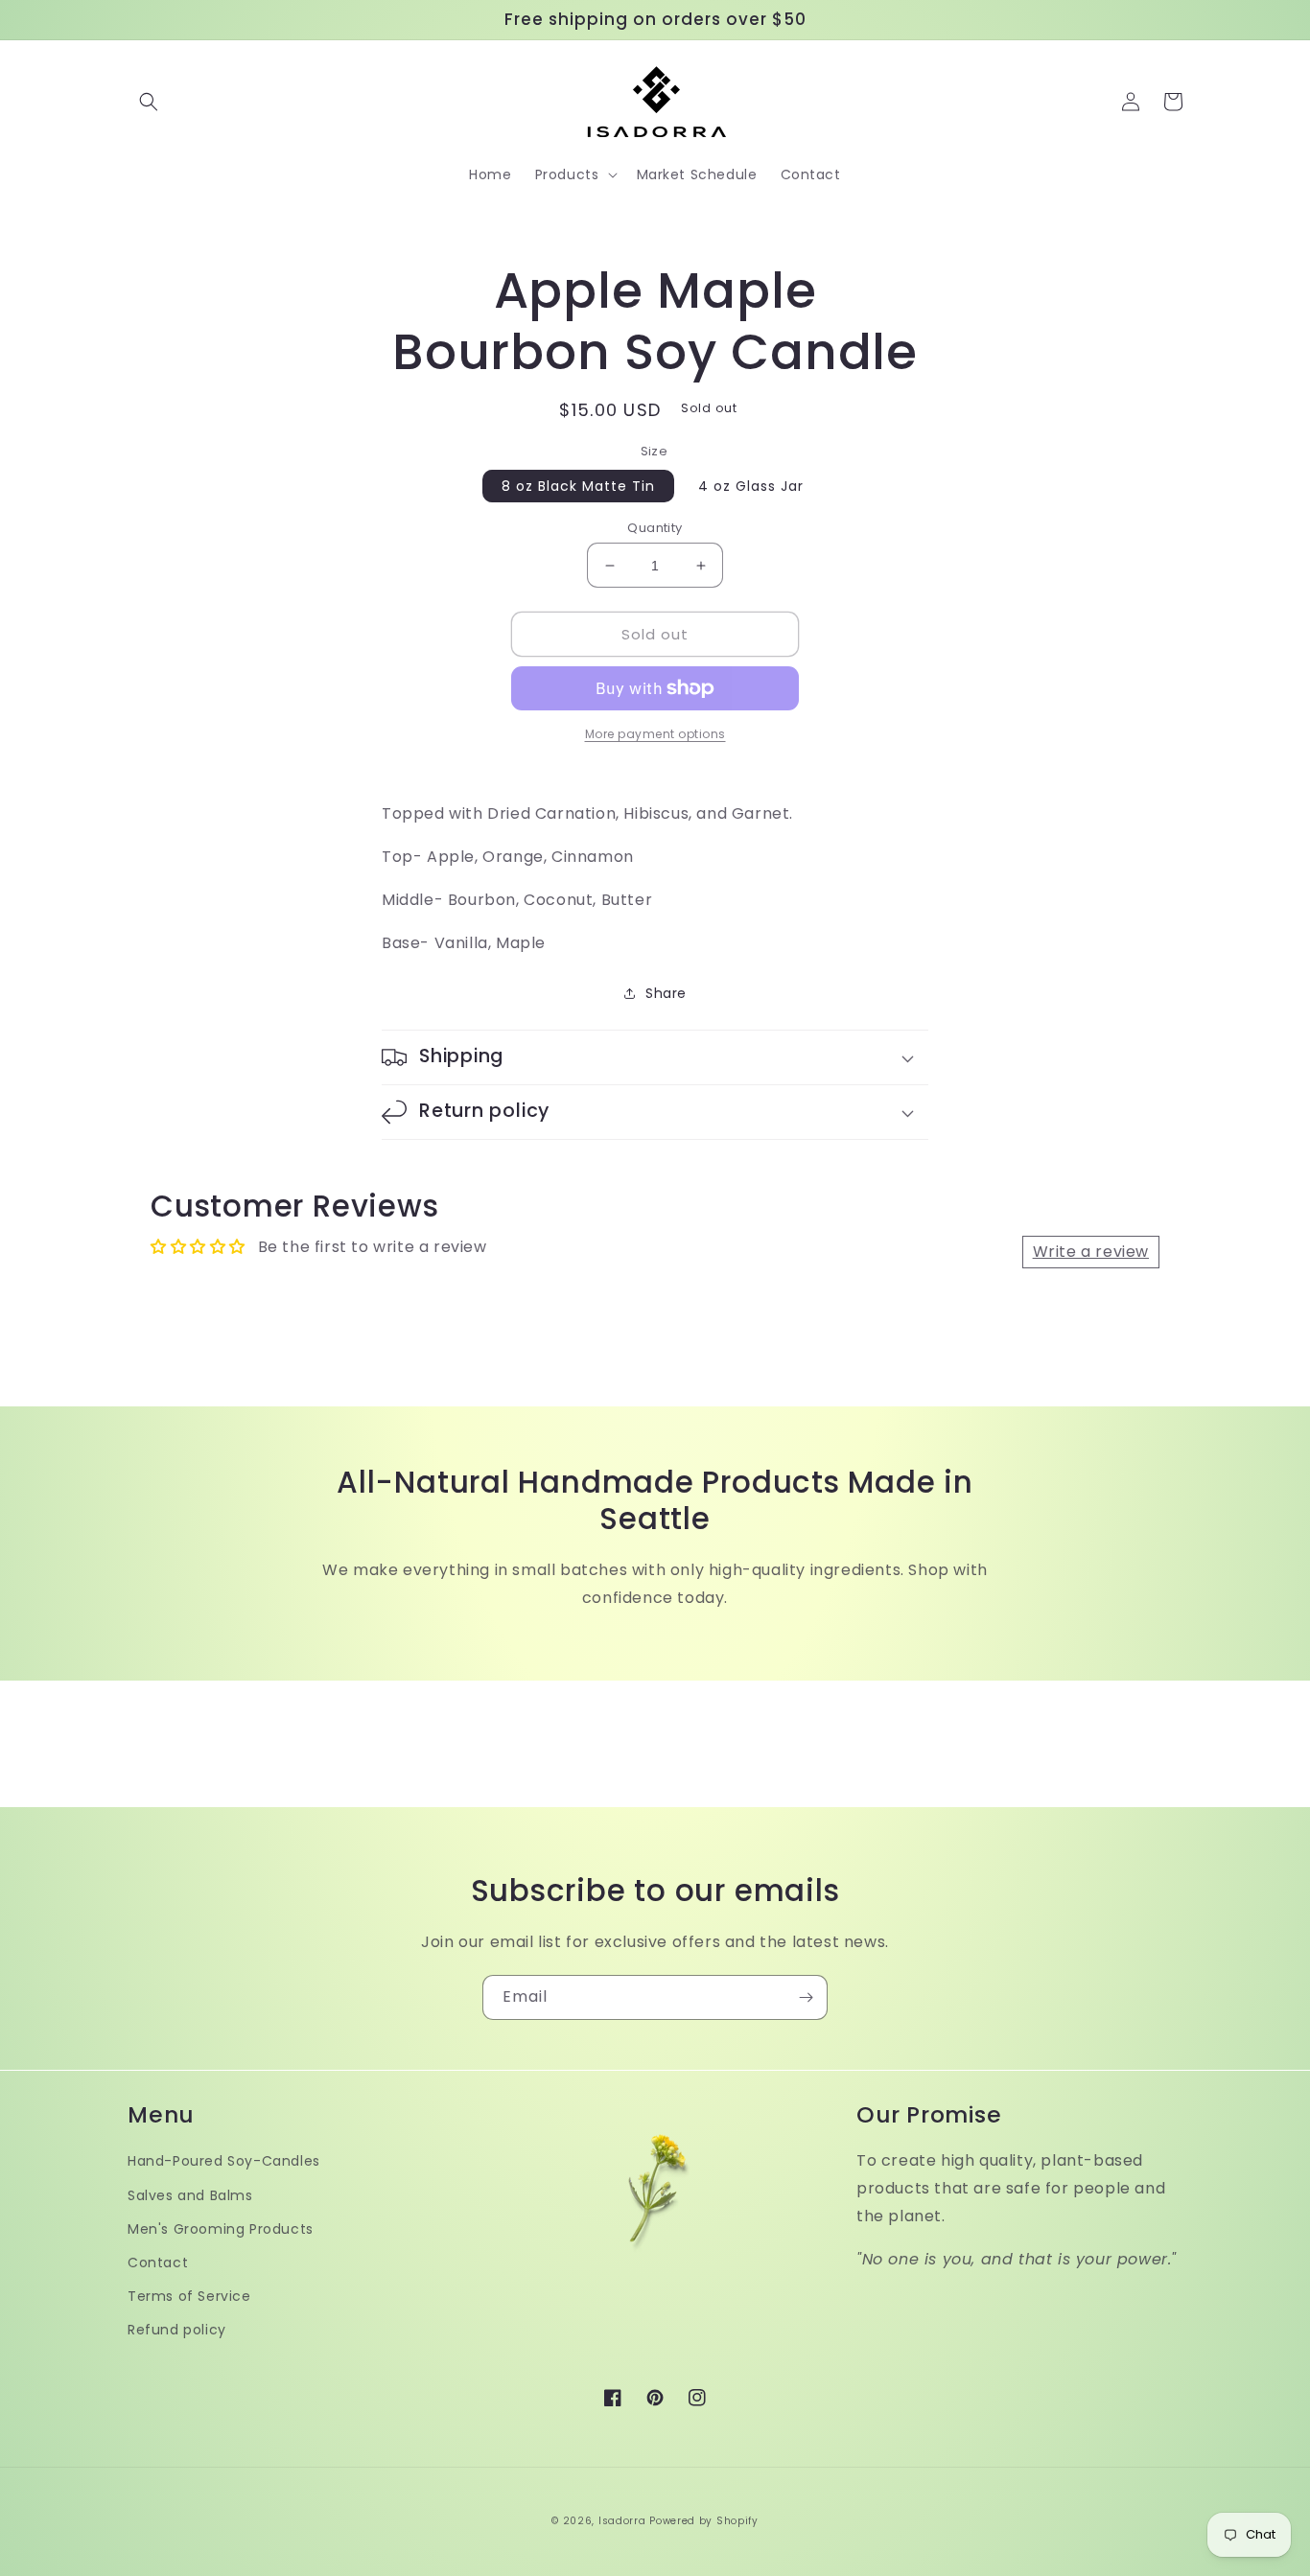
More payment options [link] (655, 734)
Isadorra (622, 2521)
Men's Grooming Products (221, 2229)
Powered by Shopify (704, 2521)
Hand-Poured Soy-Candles (224, 2161)
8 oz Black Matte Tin (578, 486)
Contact (158, 2263)
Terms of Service (189, 2296)
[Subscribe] (806, 1997)
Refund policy (177, 2330)
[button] (149, 102)
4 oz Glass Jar (751, 486)
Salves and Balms (190, 2195)
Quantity (655, 528)
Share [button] (666, 993)
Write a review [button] (1091, 1252)
